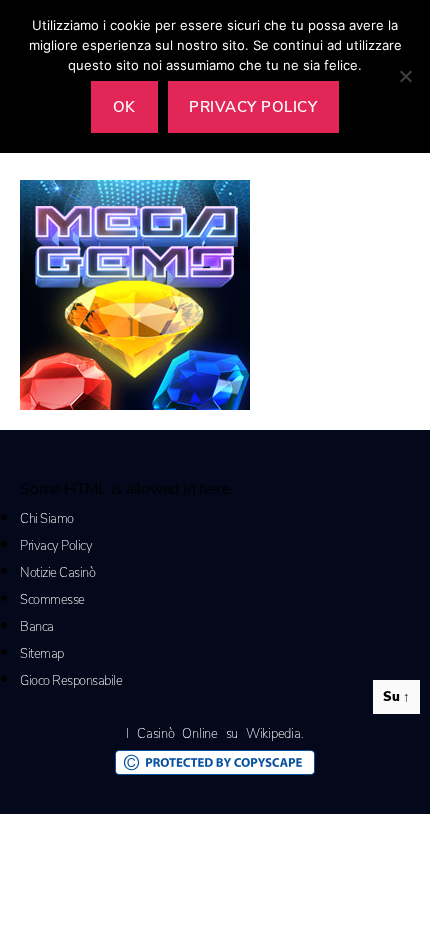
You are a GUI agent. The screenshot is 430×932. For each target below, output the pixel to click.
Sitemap (42, 654)
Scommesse (52, 600)
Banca (37, 627)
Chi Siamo (47, 519)
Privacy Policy (56, 546)
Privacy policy (253, 107)
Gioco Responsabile (71, 681)
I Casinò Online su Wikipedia (213, 734)
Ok (124, 107)
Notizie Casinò (57, 573)
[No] (405, 76)
